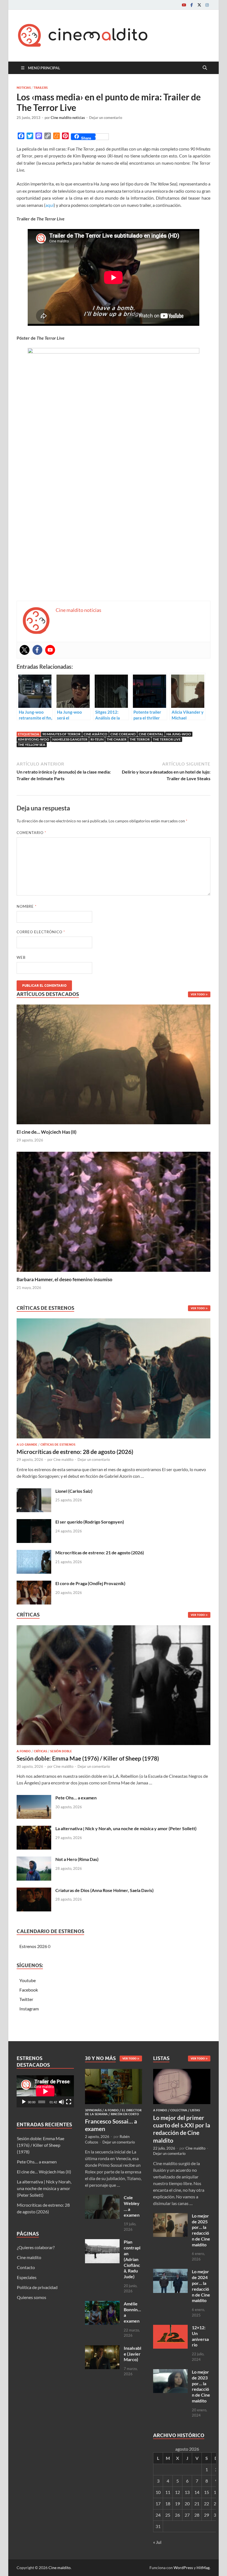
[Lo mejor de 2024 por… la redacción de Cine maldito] (170, 2272)
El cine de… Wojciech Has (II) (47, 1132)
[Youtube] (184, 5)
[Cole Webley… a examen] (102, 2198)
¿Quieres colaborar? (36, 2247)
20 (187, 2503)
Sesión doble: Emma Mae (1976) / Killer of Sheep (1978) (88, 1758)
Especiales (27, 2277)
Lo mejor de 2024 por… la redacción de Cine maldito (201, 2286)
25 (168, 2515)
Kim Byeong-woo (34, 739)
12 (177, 2492)
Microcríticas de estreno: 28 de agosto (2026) (75, 1452)
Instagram (29, 2009)
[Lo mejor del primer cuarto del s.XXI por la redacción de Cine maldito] (182, 2072)
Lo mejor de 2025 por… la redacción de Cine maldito (201, 2230)
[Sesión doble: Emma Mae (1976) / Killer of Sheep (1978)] (114, 1687)
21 (197, 2503)
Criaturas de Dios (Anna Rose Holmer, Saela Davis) (105, 1890)
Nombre (27, 906)
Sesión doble (61, 1751)
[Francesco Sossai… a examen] (114, 2072)
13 (187, 2492)
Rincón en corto (125, 2114)
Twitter (26, 1999)
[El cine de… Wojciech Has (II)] (114, 1064)
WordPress (183, 2568)
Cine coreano (123, 734)
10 (158, 2492)
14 (197, 2492)
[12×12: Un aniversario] (170, 2328)
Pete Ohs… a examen (76, 1798)
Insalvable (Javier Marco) (132, 2354)
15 (207, 2492)
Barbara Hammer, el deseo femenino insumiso (65, 1279)
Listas (195, 2110)
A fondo (24, 1751)
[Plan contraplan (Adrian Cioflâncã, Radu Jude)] (102, 2242)
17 (158, 2503)
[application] (45, 2091)
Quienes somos (32, 2297)
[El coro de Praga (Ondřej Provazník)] (34, 1584)
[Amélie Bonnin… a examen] (102, 2304)
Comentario (31, 833)
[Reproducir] (24, 2102)
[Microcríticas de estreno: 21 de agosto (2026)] (34, 1553)
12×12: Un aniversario (200, 2336)
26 (177, 2515)
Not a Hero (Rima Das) (77, 1859)
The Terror (140, 739)
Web (21, 957)
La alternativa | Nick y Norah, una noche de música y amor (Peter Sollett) (126, 1828)
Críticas (40, 1751)
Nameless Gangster (70, 739)
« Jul (157, 2542)
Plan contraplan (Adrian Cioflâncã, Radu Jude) (132, 2259)
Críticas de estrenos (58, 1445)
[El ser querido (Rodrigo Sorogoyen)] (34, 1522)
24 (158, 2515)
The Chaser (117, 739)
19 (177, 2503)
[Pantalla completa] (69, 2102)
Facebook (29, 1990)
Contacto (26, 2267)
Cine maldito (63, 1459)
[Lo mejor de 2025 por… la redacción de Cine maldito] (170, 2216)
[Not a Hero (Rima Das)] (34, 1860)
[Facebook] (192, 5)
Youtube (28, 1980)
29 (207, 2515)
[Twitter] (199, 5)
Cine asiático (96, 734)
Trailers (41, 88)
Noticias (24, 88)
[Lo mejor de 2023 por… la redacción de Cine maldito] (170, 2372)
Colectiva (179, 2110)
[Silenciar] (61, 2102)
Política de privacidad (37, 2287)
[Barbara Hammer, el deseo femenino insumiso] (114, 1211)
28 (197, 2515)
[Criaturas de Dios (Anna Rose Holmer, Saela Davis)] (34, 1891)
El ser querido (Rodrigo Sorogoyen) (90, 1522)
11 (168, 2492)
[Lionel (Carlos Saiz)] (34, 1492)
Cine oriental (151, 734)
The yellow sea (32, 745)
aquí (50, 205)
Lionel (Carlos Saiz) (74, 1491)
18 (168, 2503)
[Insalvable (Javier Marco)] (102, 2349)
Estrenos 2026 (33, 1946)
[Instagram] (207, 5)
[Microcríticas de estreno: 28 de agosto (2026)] (114, 1380)
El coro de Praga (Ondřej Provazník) (90, 1583)
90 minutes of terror (61, 734)
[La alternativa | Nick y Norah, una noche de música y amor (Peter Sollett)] (34, 1829)
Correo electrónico (41, 932)
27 (187, 2515)
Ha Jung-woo (179, 734)
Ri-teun (97, 739)
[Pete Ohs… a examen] (34, 1798)
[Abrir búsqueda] (205, 68)
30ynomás (93, 2110)
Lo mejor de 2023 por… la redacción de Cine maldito (201, 2386)
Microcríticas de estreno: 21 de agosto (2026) (100, 1553)
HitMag (203, 2568)
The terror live (167, 739)
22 (207, 2503)
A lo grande (27, 1445)
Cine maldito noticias (68, 118)
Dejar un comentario (106, 118)
